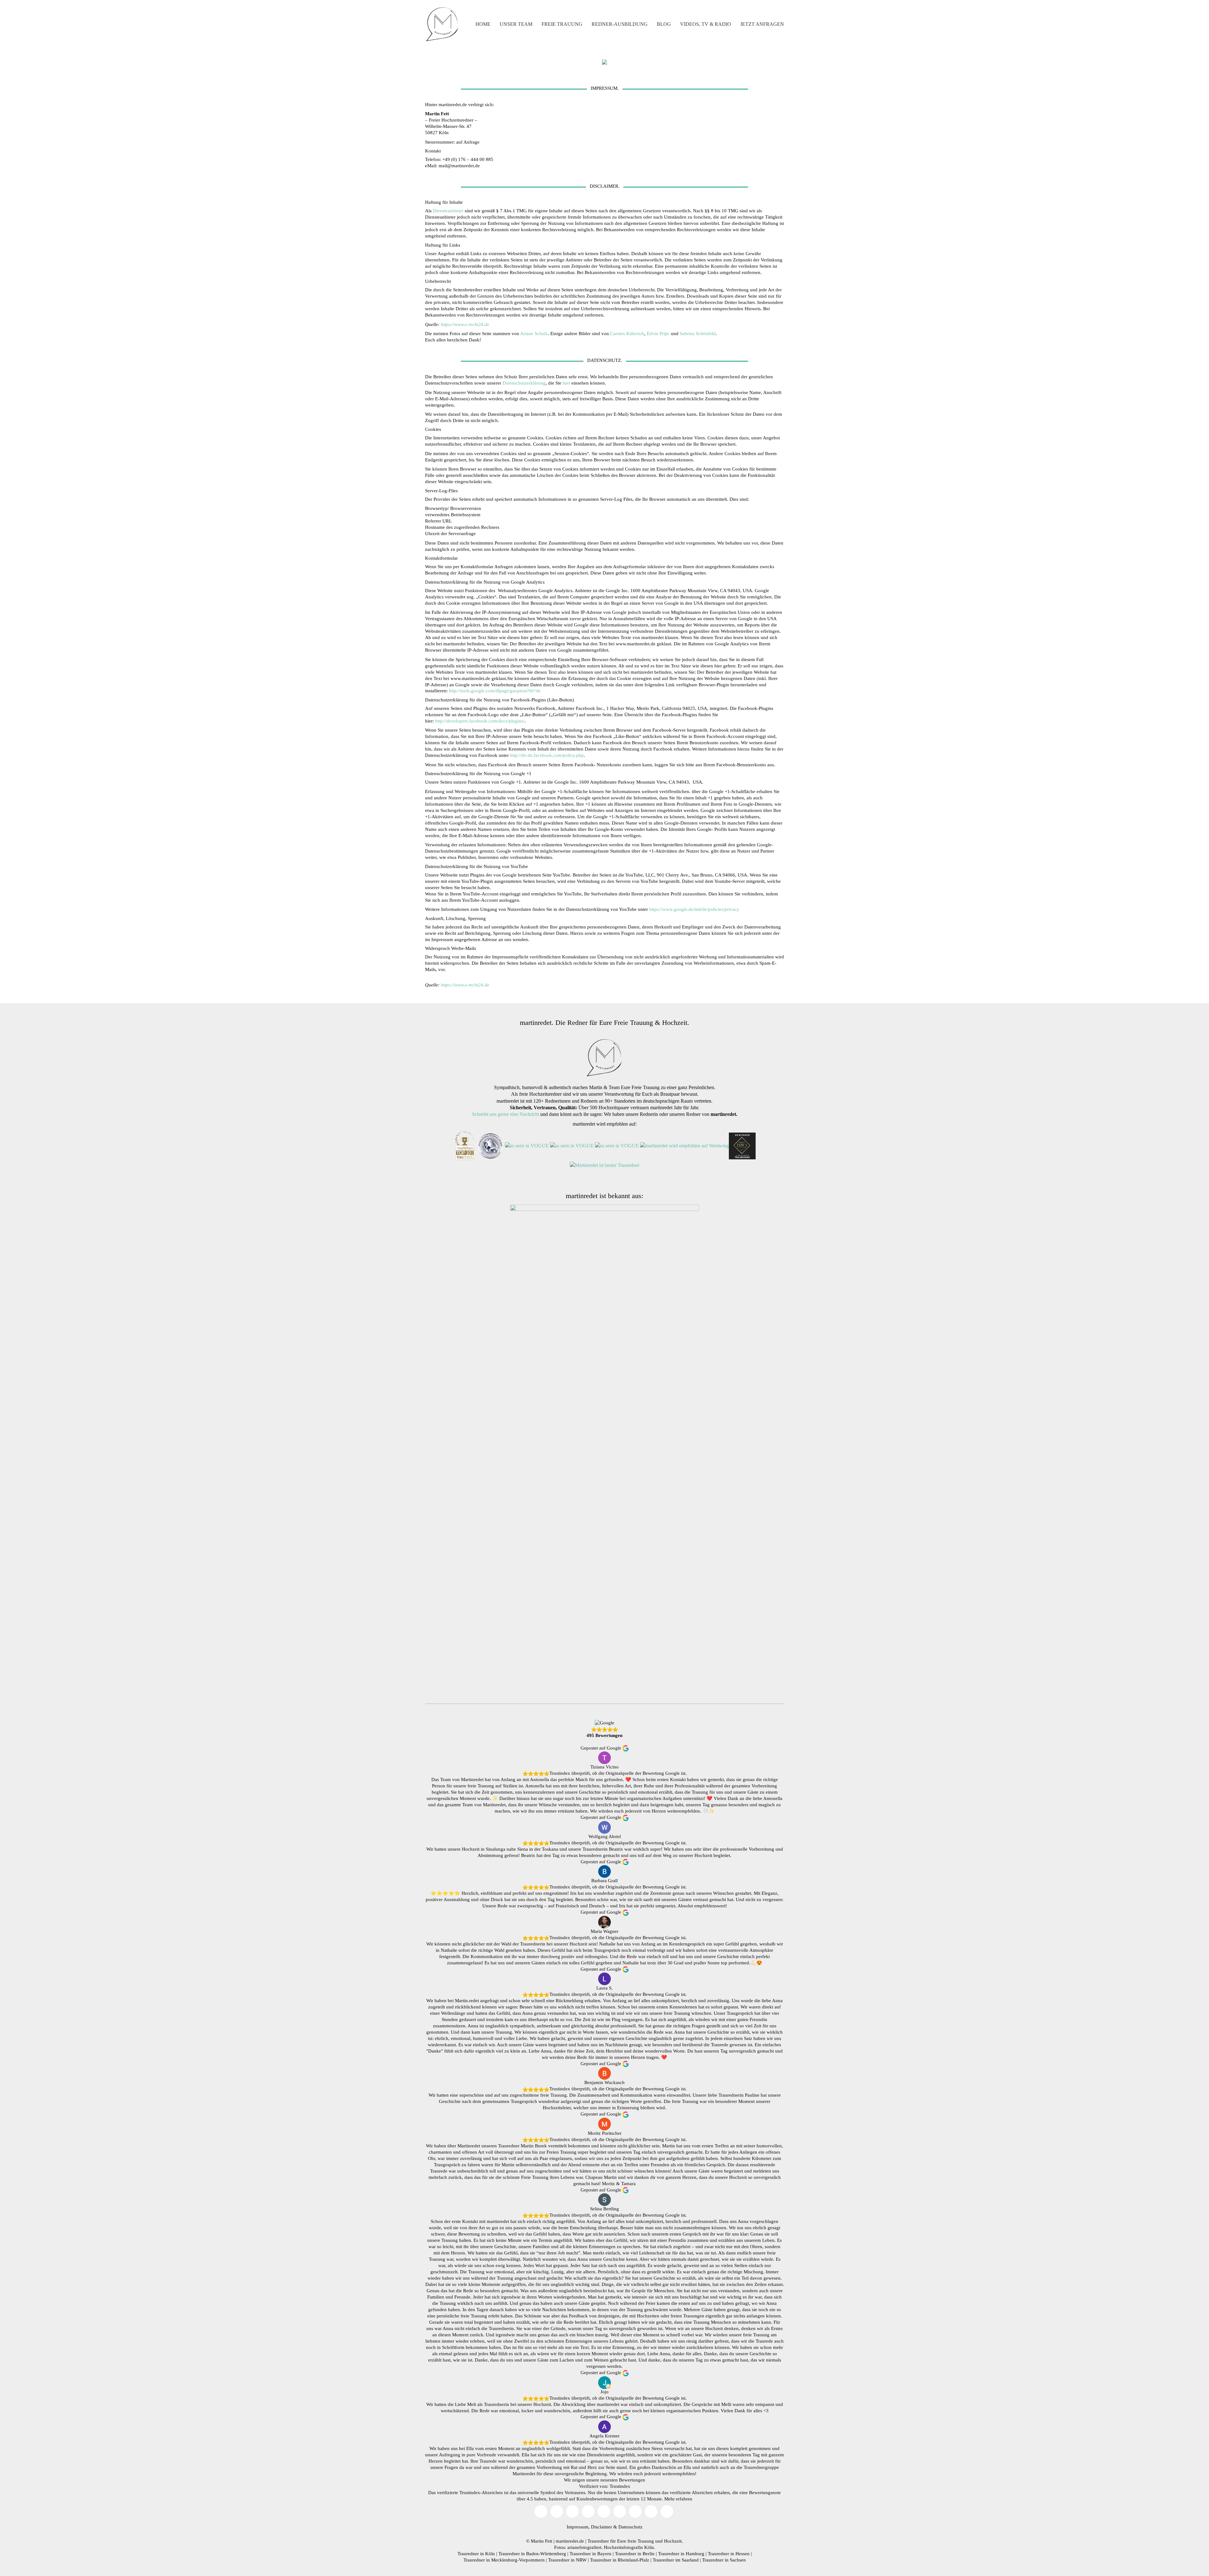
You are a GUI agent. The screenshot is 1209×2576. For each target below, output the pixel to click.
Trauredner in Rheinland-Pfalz (620, 2560)
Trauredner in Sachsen (724, 2560)
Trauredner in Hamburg (681, 2554)
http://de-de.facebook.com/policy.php (547, 755)
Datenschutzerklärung (524, 383)
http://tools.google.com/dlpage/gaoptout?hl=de (495, 691)
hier (566, 383)
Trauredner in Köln (476, 2554)
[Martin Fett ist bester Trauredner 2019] (605, 1165)
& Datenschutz (628, 2527)
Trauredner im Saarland (676, 2560)
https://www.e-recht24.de (465, 324)
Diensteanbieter (448, 211)
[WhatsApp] (667, 2511)
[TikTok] (588, 2511)
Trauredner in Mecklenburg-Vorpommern (504, 2560)
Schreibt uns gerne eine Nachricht (505, 1114)
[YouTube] (557, 2511)
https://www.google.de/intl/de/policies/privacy (694, 909)
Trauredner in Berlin (635, 2554)
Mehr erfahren (678, 2499)
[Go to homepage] (442, 24)
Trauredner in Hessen (729, 2554)
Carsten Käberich (627, 334)
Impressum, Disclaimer (589, 2527)
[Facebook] (604, 2511)
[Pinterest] (620, 2511)
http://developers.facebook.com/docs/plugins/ (480, 721)
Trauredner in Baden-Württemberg (532, 2554)
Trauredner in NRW (567, 2560)
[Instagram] (572, 2511)
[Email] (541, 2511)
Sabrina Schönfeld (698, 334)
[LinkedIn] (635, 2511)
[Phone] (651, 2511)
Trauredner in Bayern (590, 2554)
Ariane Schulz (534, 334)
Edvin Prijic (658, 334)
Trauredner (598, 2541)
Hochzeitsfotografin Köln (629, 2547)
